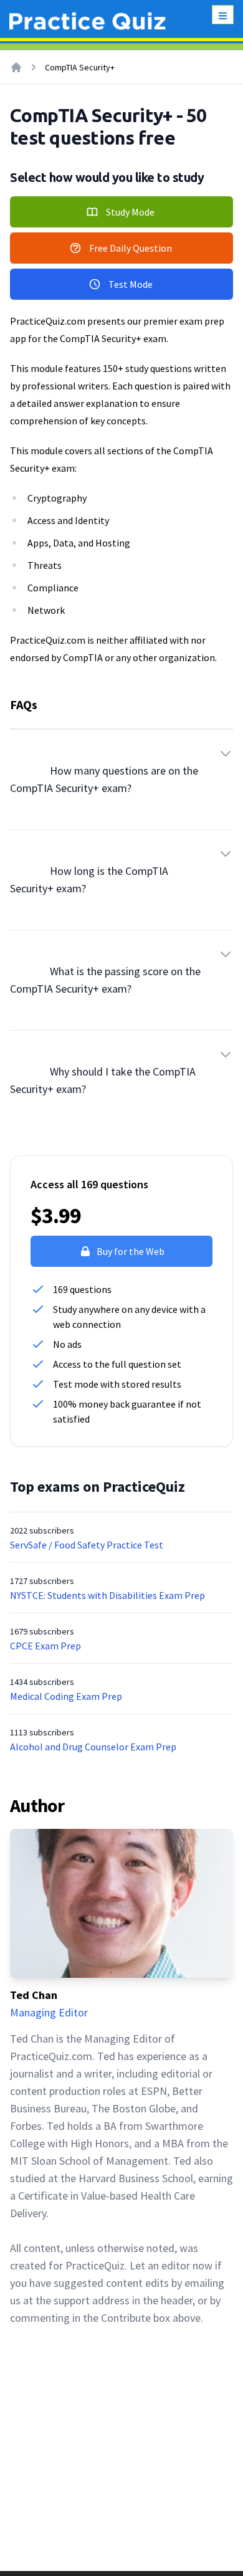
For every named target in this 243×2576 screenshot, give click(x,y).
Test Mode (131, 284)
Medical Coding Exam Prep (66, 1696)
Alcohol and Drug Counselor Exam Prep (93, 1747)
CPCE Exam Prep (45, 1646)
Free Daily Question (131, 248)
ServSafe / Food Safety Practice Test (87, 1545)
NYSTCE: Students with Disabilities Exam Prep (107, 1595)
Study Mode (130, 212)
